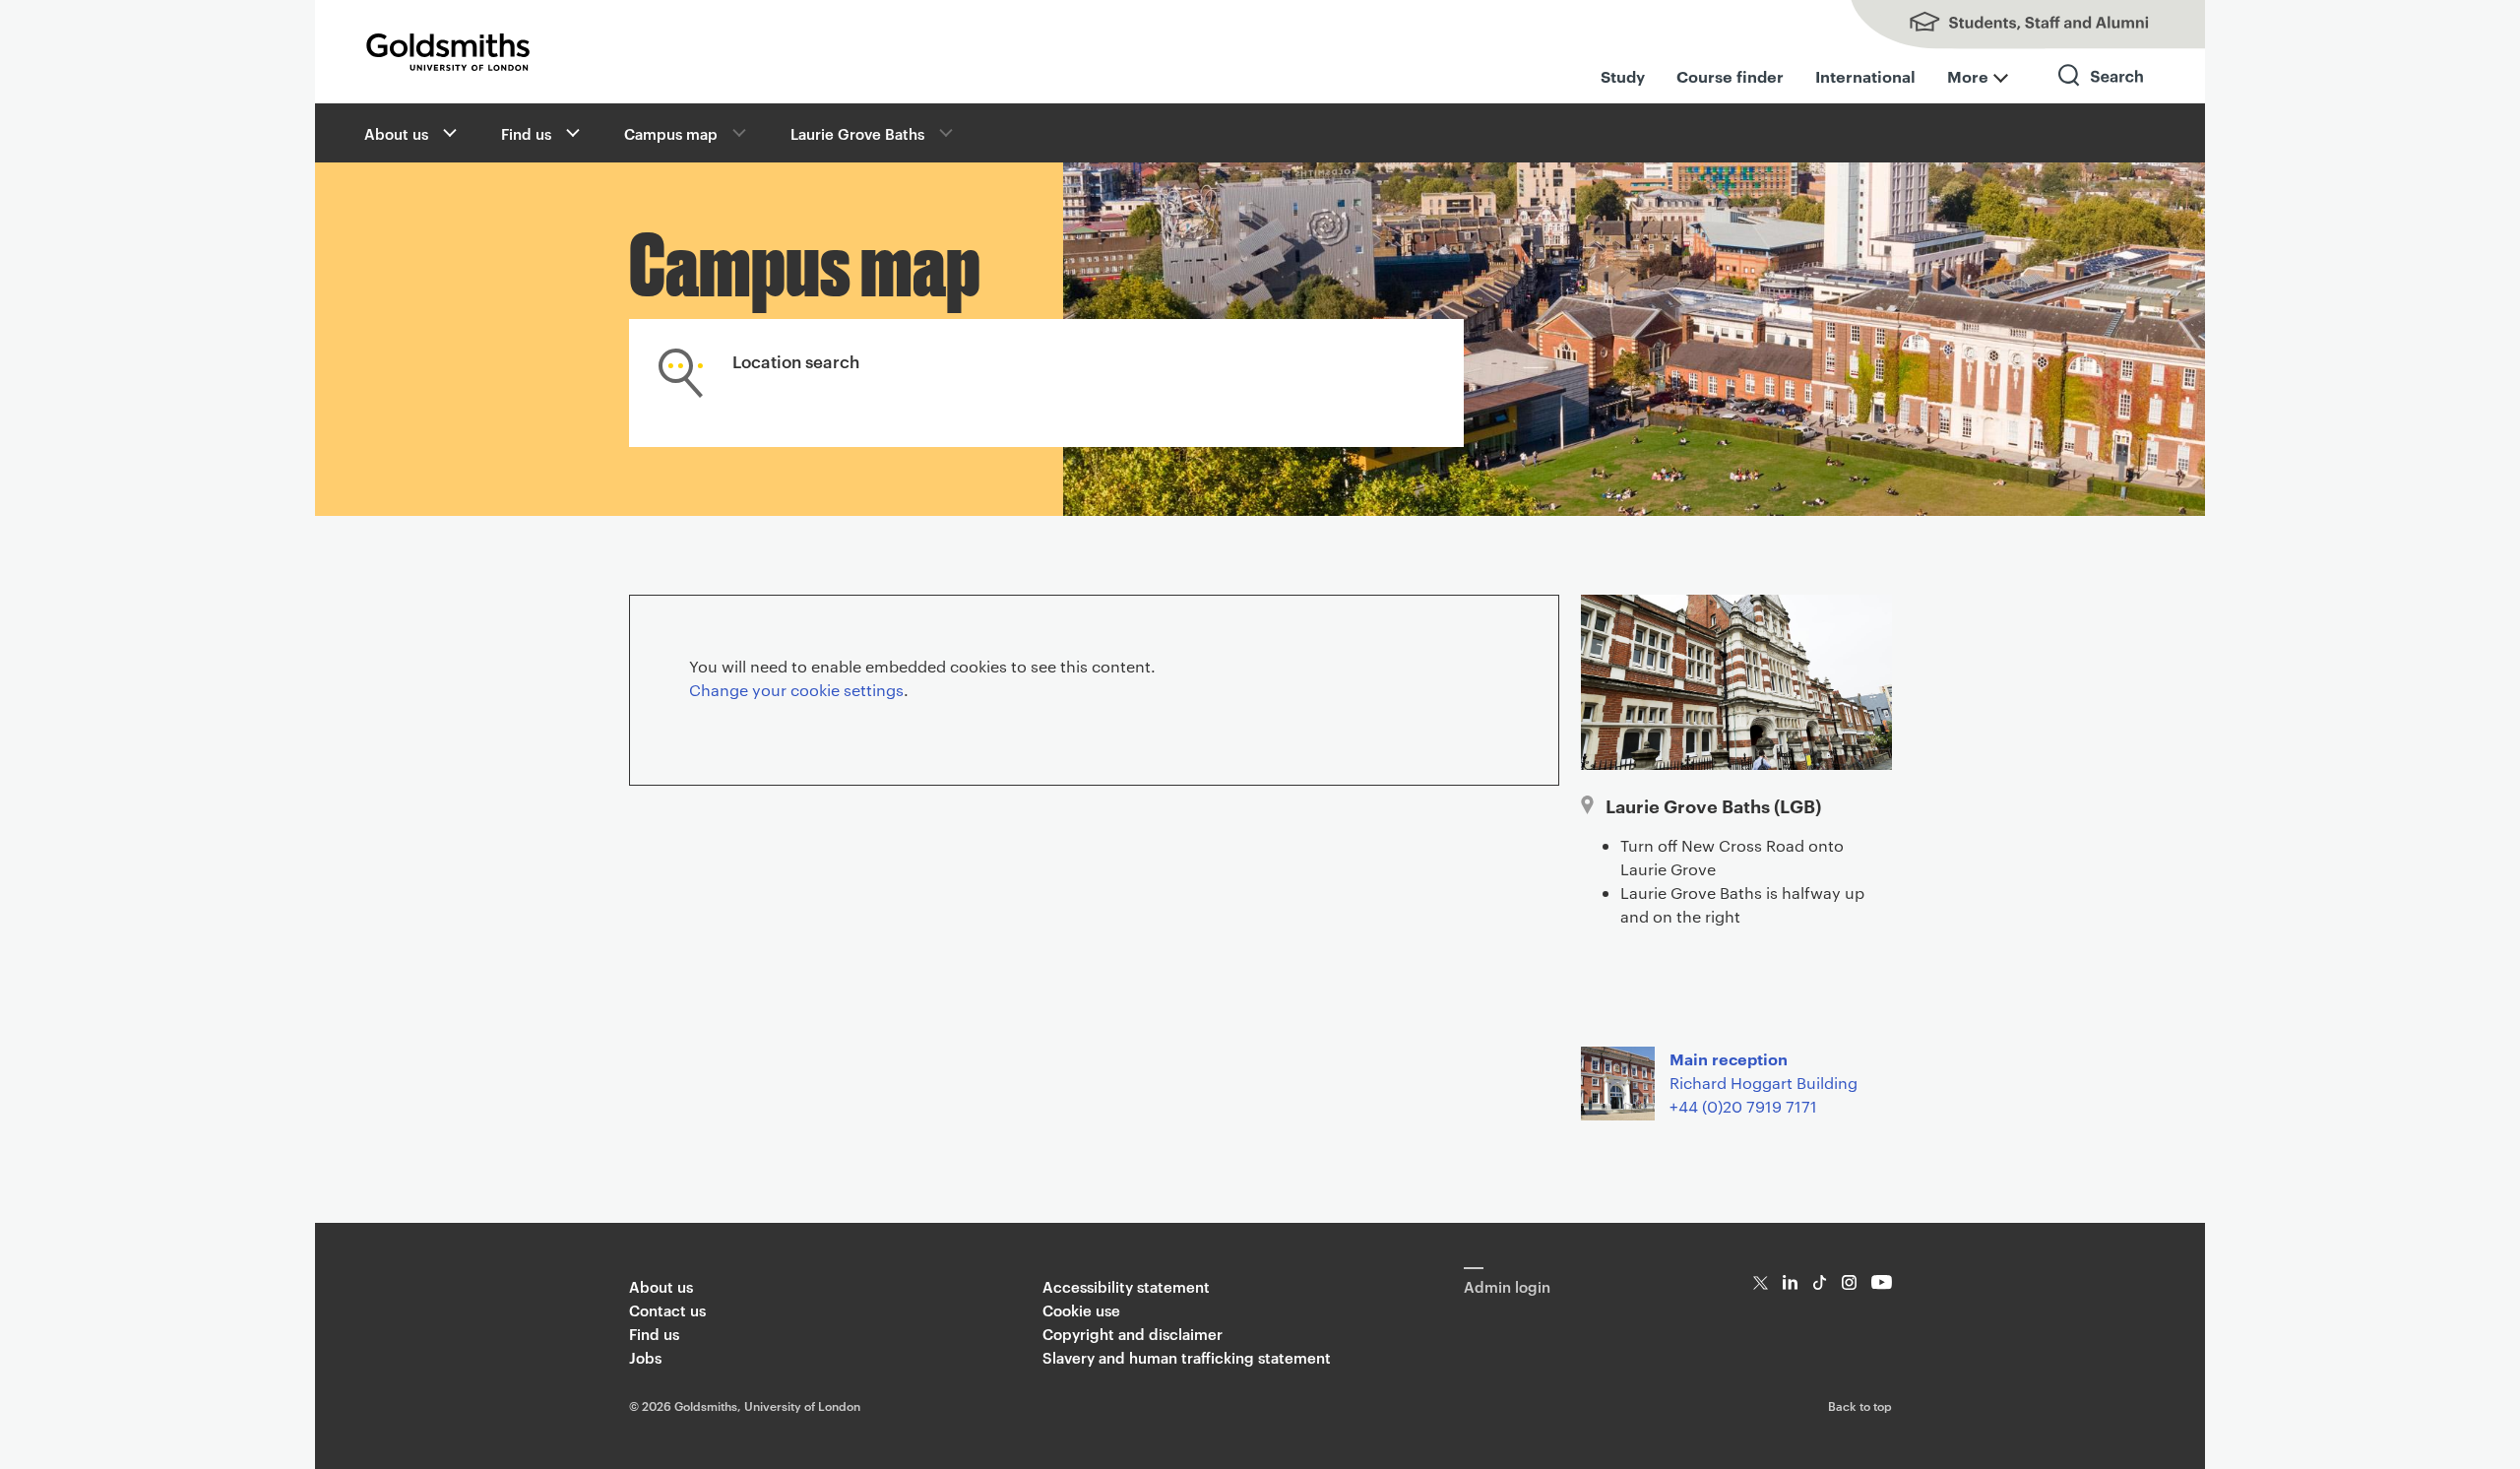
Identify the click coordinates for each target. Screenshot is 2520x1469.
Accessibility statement (1126, 1286)
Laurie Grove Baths (857, 133)
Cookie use (1081, 1310)
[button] (448, 133)
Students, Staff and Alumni (2008, 25)
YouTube (1882, 1282)
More (1968, 76)
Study (1623, 76)
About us (396, 133)
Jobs (645, 1357)
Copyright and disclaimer (1133, 1334)
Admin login (1507, 1286)
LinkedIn (1790, 1282)
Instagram (1849, 1282)
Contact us (667, 1310)
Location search (796, 360)
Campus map (671, 133)
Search (2102, 93)
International (1865, 76)
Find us (526, 133)
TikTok (1820, 1282)
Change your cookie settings (796, 690)
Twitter (1761, 1282)
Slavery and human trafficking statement (1187, 1357)
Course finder (1730, 76)
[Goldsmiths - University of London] (448, 52)
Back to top (1860, 1405)
